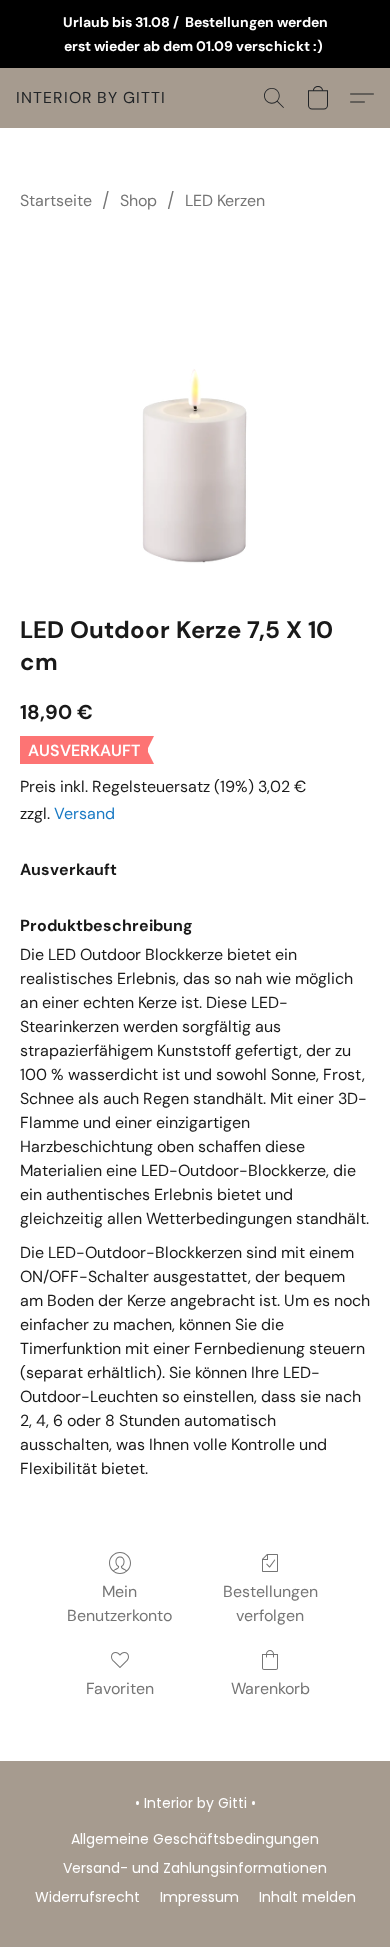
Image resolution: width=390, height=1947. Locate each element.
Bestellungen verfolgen (270, 1603)
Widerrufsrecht (87, 1897)
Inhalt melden (307, 1897)
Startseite (56, 200)
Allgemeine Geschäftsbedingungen (195, 1839)
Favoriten (120, 1688)
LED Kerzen (225, 200)
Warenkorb (270, 1688)
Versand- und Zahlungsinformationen (195, 1868)
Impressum (199, 1897)
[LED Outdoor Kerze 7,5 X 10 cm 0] (195, 409)
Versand (84, 813)
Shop (138, 200)
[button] (91, 98)
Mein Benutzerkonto (119, 1603)
